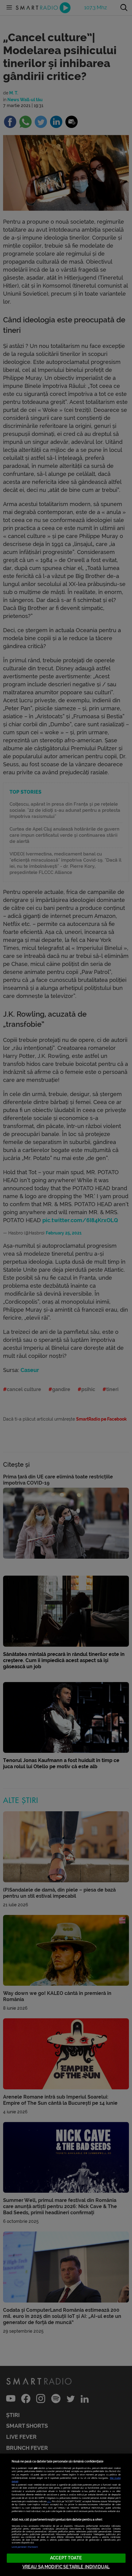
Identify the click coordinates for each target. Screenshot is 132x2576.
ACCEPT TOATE (66, 2558)
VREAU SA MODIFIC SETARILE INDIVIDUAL (66, 2567)
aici (49, 2501)
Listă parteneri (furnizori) (25, 2547)
